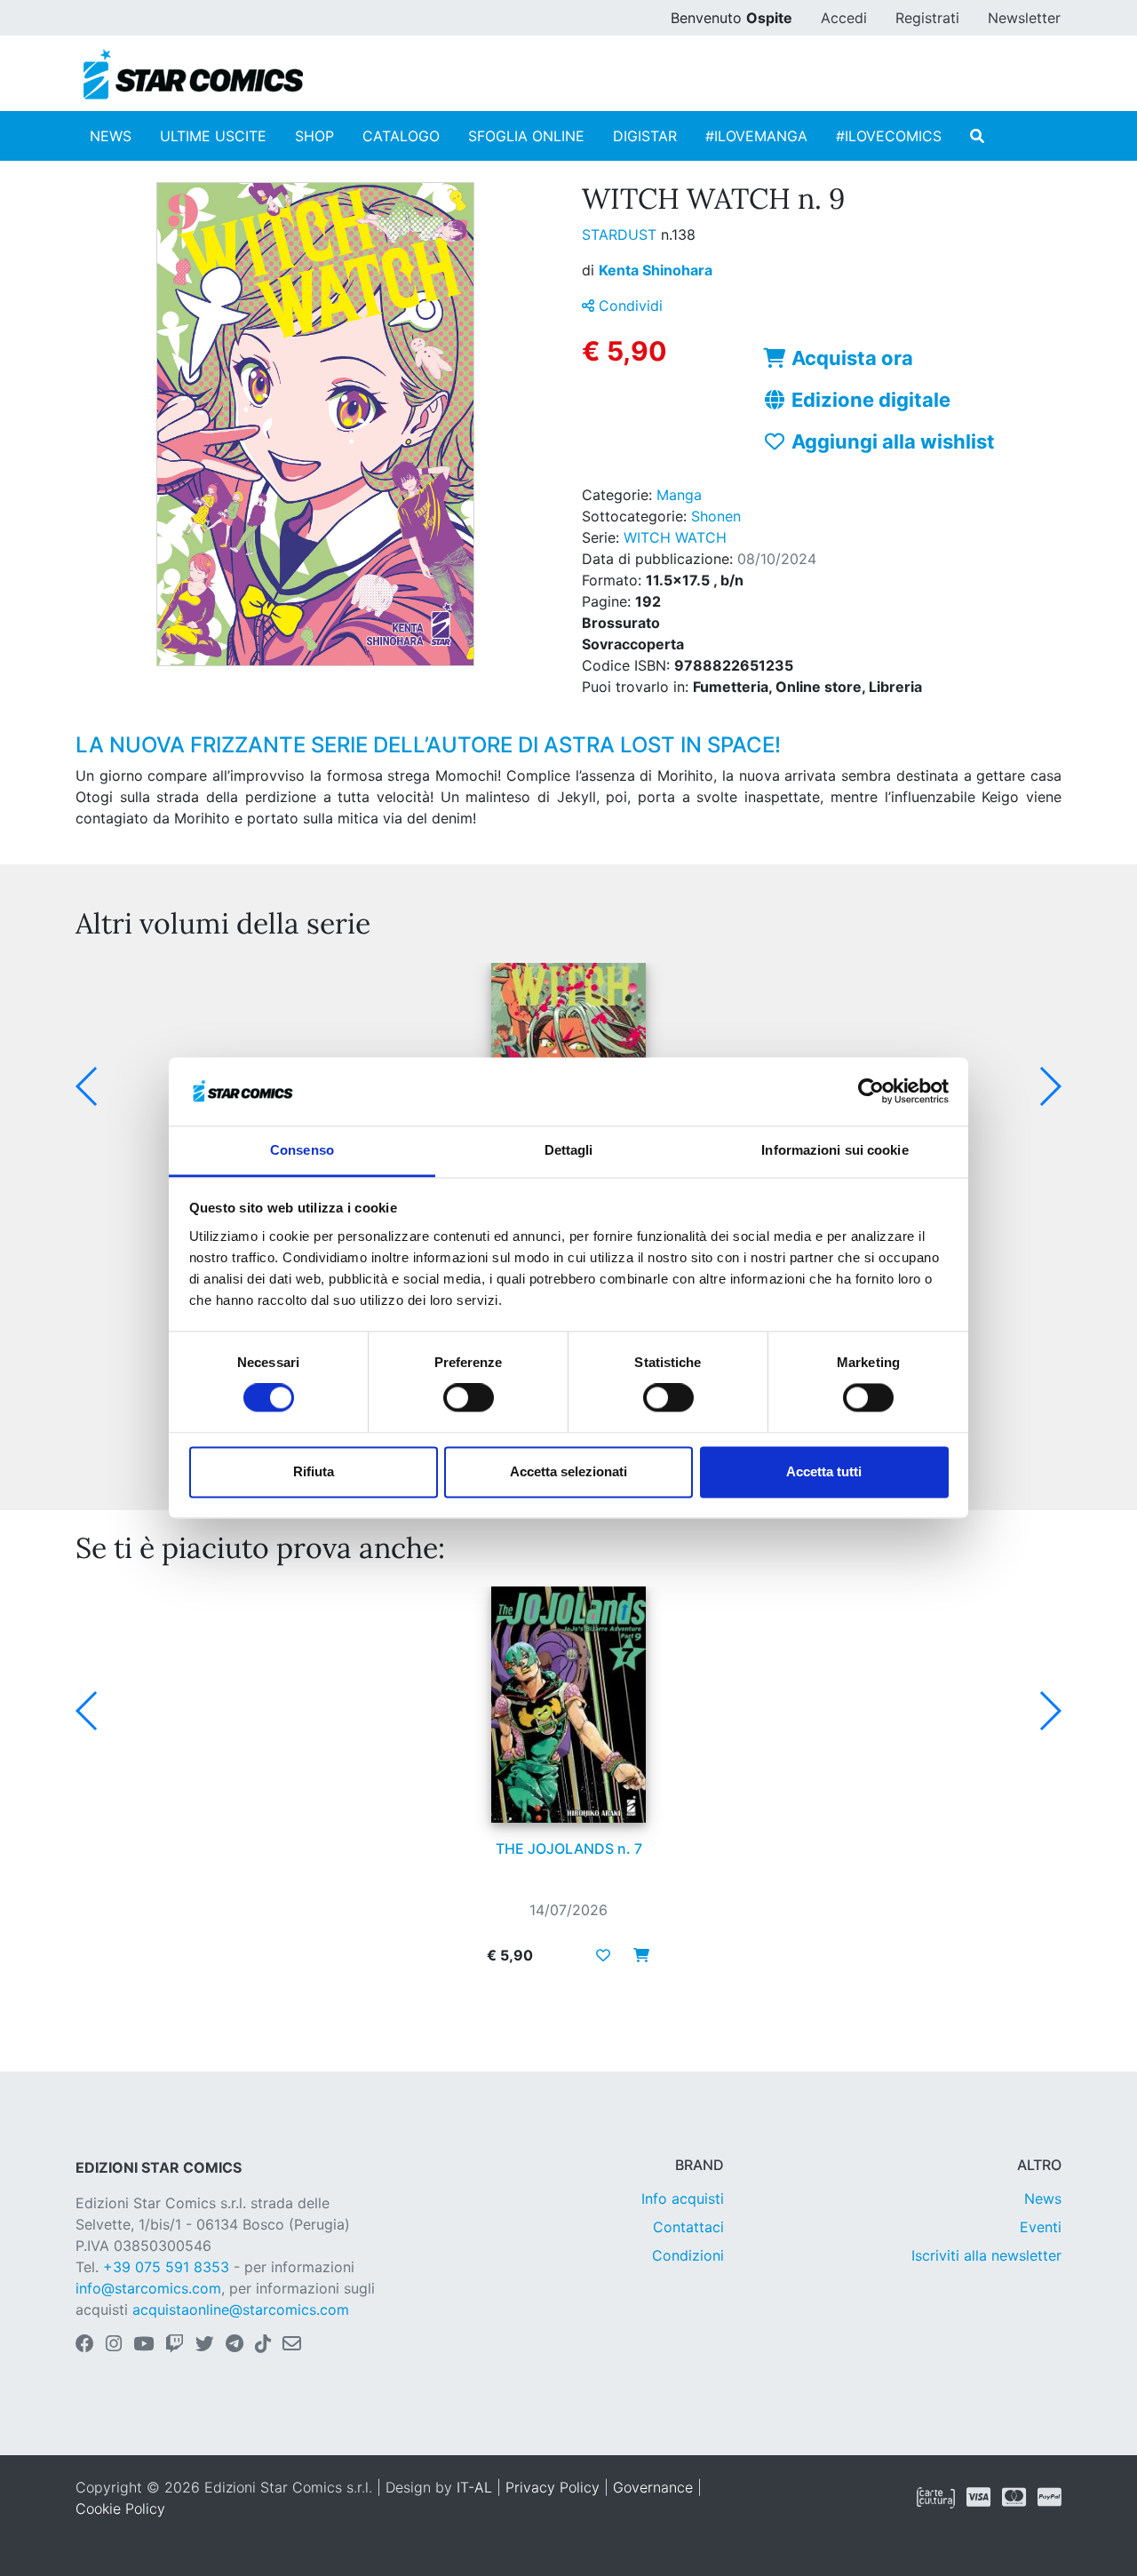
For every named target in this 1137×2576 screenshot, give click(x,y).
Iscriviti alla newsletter (986, 2255)
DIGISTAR (645, 136)
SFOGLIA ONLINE (526, 136)
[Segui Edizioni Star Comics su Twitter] (205, 2345)
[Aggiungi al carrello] (636, 1955)
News (1043, 2198)
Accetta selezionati (568, 1471)
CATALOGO (401, 136)
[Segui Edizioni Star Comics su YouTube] (143, 2345)
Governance (653, 2487)
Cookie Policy (120, 2508)
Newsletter (1024, 18)
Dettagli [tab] (569, 1150)
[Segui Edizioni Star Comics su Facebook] (85, 2345)
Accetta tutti (824, 1471)
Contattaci (688, 2227)
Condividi (628, 306)
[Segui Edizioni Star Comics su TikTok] (263, 2345)
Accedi (844, 18)
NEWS (111, 136)
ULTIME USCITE (213, 136)
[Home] (193, 75)
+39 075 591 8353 (166, 2267)
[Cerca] (977, 136)
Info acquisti (683, 2198)
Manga (679, 495)
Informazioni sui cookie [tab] (835, 1150)
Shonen (716, 516)
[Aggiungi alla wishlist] (603, 1955)
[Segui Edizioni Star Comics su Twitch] (175, 2345)
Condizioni (688, 2255)
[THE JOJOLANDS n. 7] (568, 1705)
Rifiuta (314, 1471)
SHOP (314, 136)
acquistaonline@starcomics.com (241, 2310)
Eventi (1041, 2227)
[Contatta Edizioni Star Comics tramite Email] (292, 2345)
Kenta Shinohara (656, 270)
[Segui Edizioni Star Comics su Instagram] (114, 2345)
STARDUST (621, 235)
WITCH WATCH (675, 537)
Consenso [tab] (302, 1150)
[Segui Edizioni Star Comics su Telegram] (235, 2345)
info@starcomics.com (148, 2288)
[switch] (469, 1398)
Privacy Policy (553, 2487)
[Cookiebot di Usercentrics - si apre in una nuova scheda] (871, 1092)
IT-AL (474, 2487)
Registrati (927, 18)
